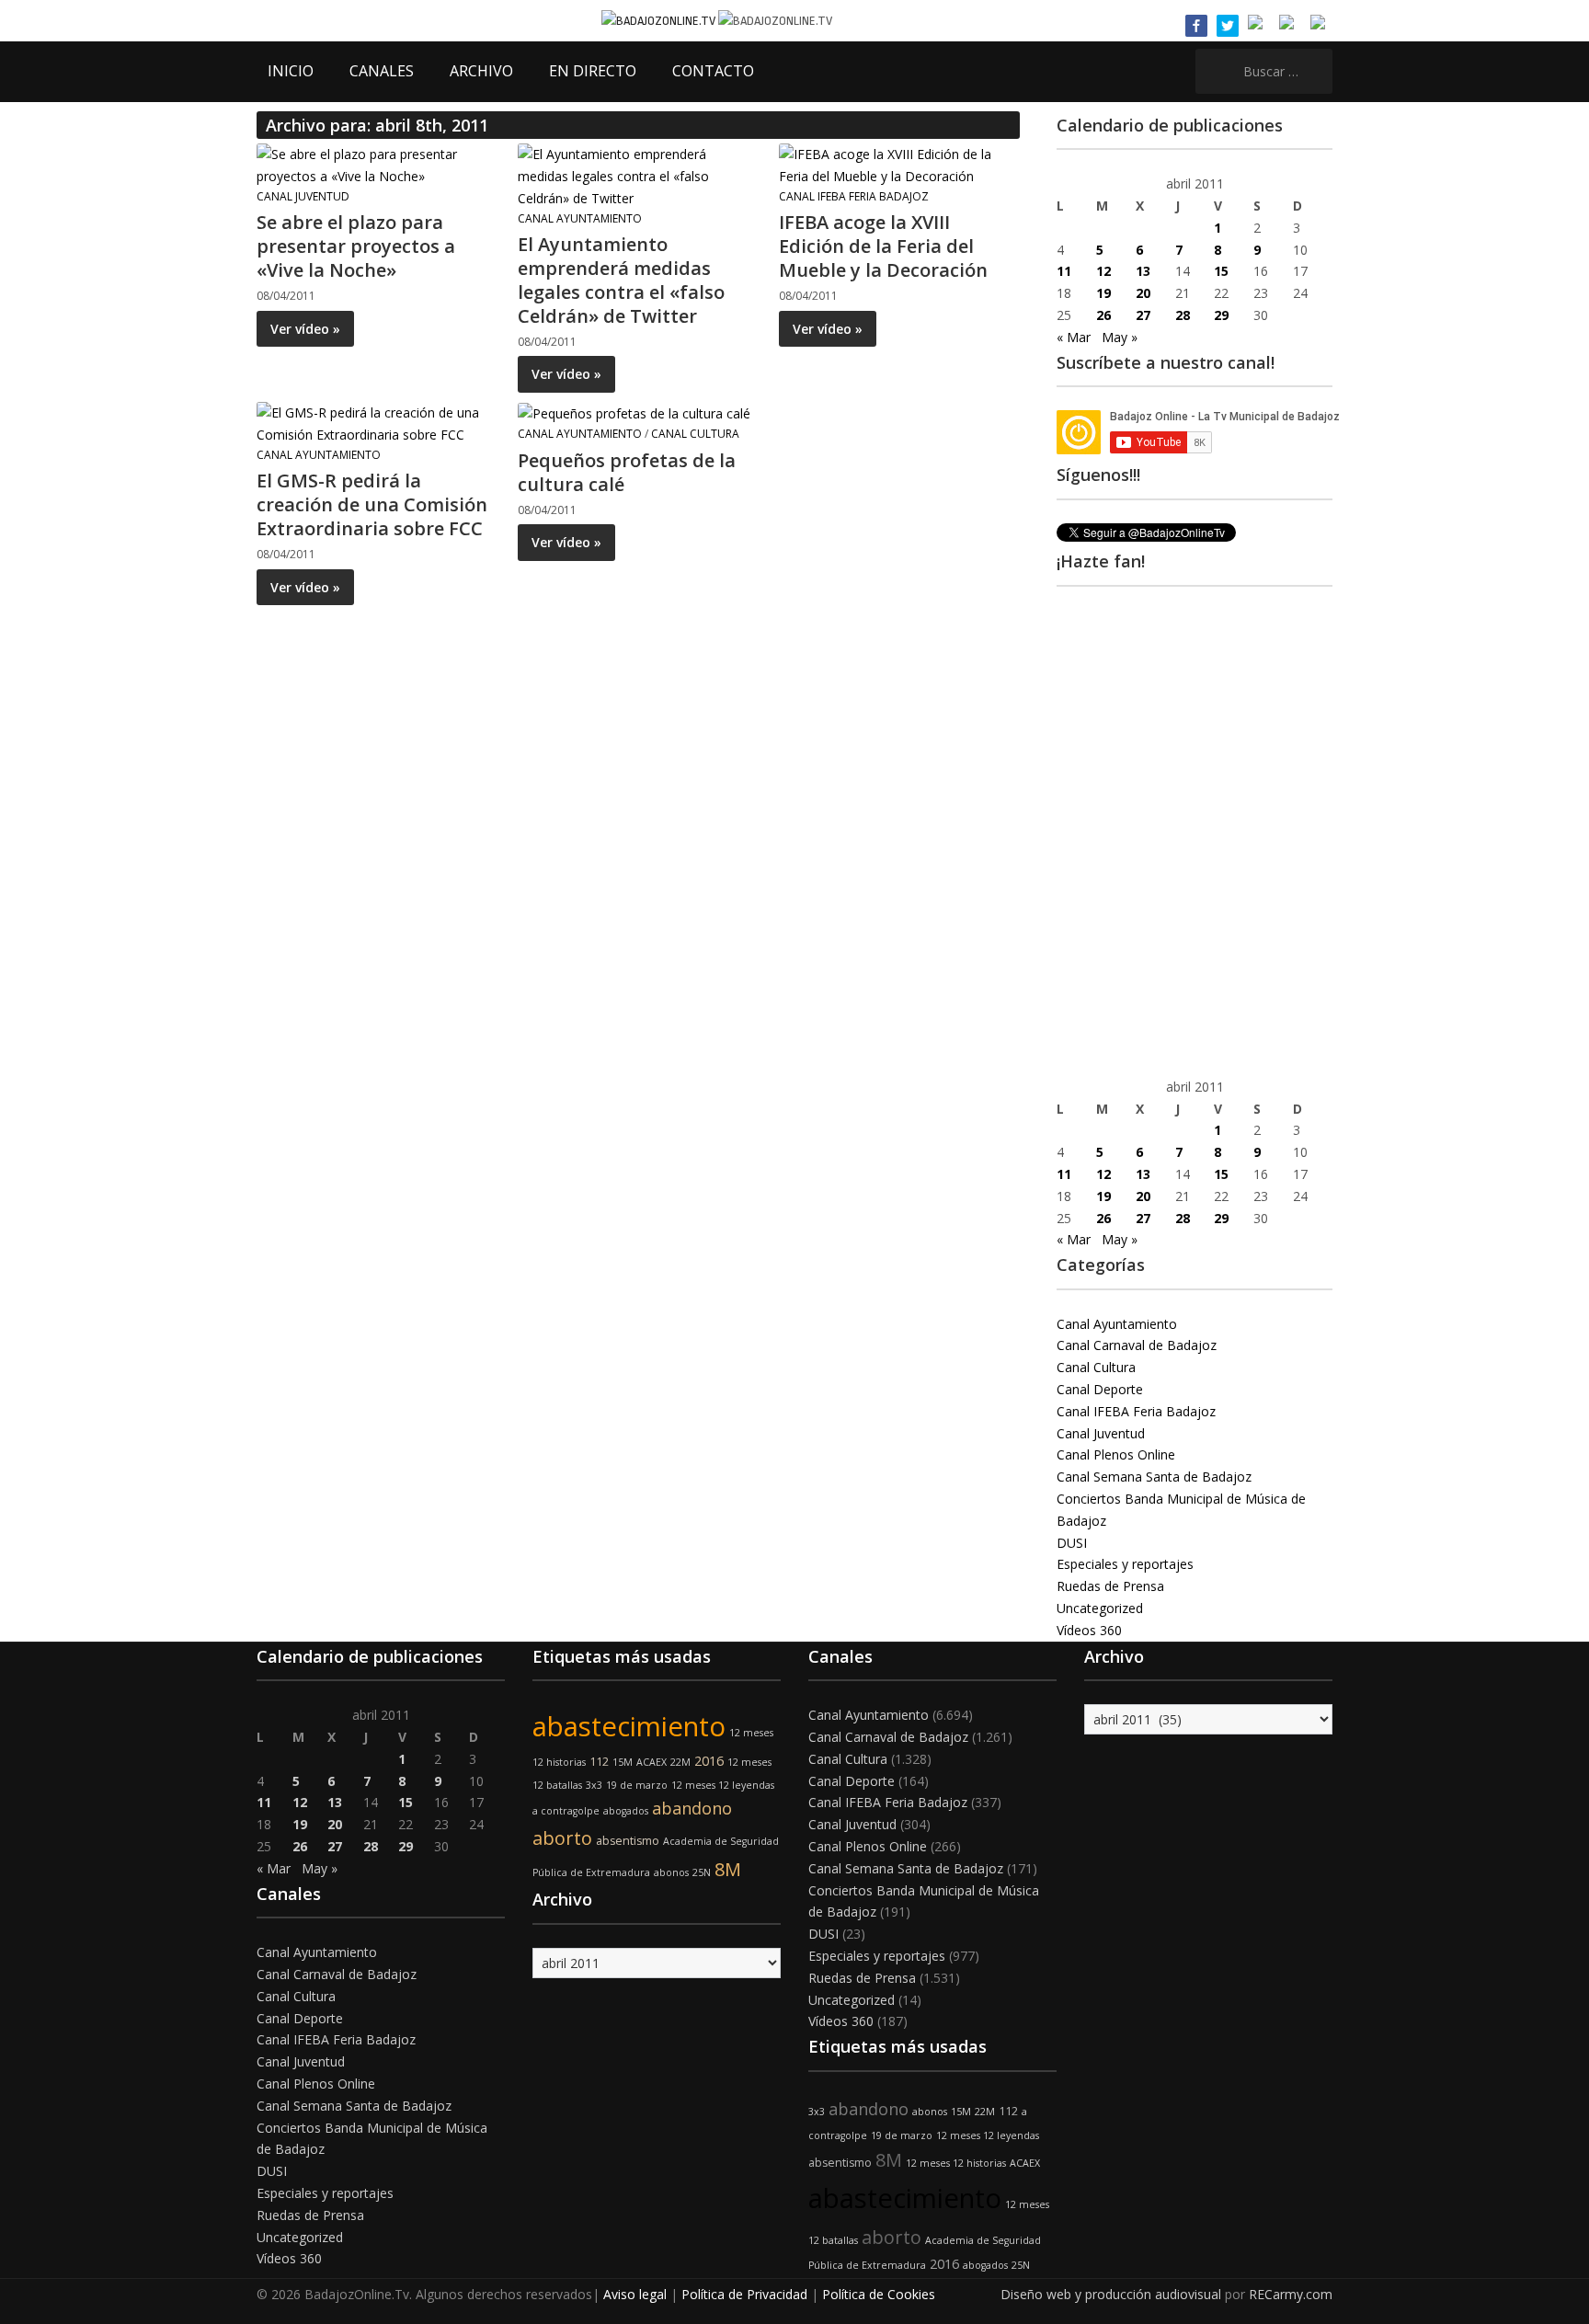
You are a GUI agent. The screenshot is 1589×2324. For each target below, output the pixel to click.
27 (1143, 315)
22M (680, 1762)
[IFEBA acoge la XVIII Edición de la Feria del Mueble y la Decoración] (898, 164)
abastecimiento (629, 1726)
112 (599, 1762)
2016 (709, 1761)
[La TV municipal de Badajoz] (660, 20)
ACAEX (652, 1762)
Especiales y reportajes (1125, 1564)
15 (1221, 271)
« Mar (1074, 337)
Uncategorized (1100, 1608)
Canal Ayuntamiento (580, 218)
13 (1143, 271)
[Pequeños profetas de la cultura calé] (634, 412)
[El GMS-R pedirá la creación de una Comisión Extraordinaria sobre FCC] (376, 423)
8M (728, 1869)
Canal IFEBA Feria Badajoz (854, 196)
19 (1103, 293)
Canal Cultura (695, 434)
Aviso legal (635, 2294)
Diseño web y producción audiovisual (1111, 2294)
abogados (626, 1811)
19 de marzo (637, 1785)
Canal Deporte (1100, 1389)
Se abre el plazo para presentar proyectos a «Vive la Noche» (356, 246)
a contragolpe (566, 1811)
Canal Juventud (303, 196)
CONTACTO (713, 71)
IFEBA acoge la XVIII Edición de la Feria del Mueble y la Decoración (883, 246)
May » (1120, 337)
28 (1183, 315)
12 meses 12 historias (956, 2163)
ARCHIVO (481, 71)
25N (702, 1872)
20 (1143, 293)
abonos (671, 1872)
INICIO (291, 71)
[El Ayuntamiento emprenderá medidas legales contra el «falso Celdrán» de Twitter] (637, 175)
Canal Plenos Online (1116, 1454)
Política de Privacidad (744, 2294)
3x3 (594, 1785)
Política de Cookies (879, 2294)
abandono (692, 1808)
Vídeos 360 (1089, 1630)
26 (1103, 315)
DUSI (1072, 1543)
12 (1103, 271)
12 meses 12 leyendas (723, 1785)
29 (1221, 315)
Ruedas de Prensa (1110, 1586)
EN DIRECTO (593, 71)
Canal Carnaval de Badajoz (1137, 1345)
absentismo (628, 1841)
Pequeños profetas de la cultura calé (627, 472)
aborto (562, 1838)
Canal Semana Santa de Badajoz (1154, 1477)
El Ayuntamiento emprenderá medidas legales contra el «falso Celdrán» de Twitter (621, 280)
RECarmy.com (1291, 2294)
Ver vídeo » (305, 329)
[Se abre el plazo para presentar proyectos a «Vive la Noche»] (376, 164)
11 (1064, 271)
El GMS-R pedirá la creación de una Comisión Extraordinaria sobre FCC (372, 504)
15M (623, 1762)
